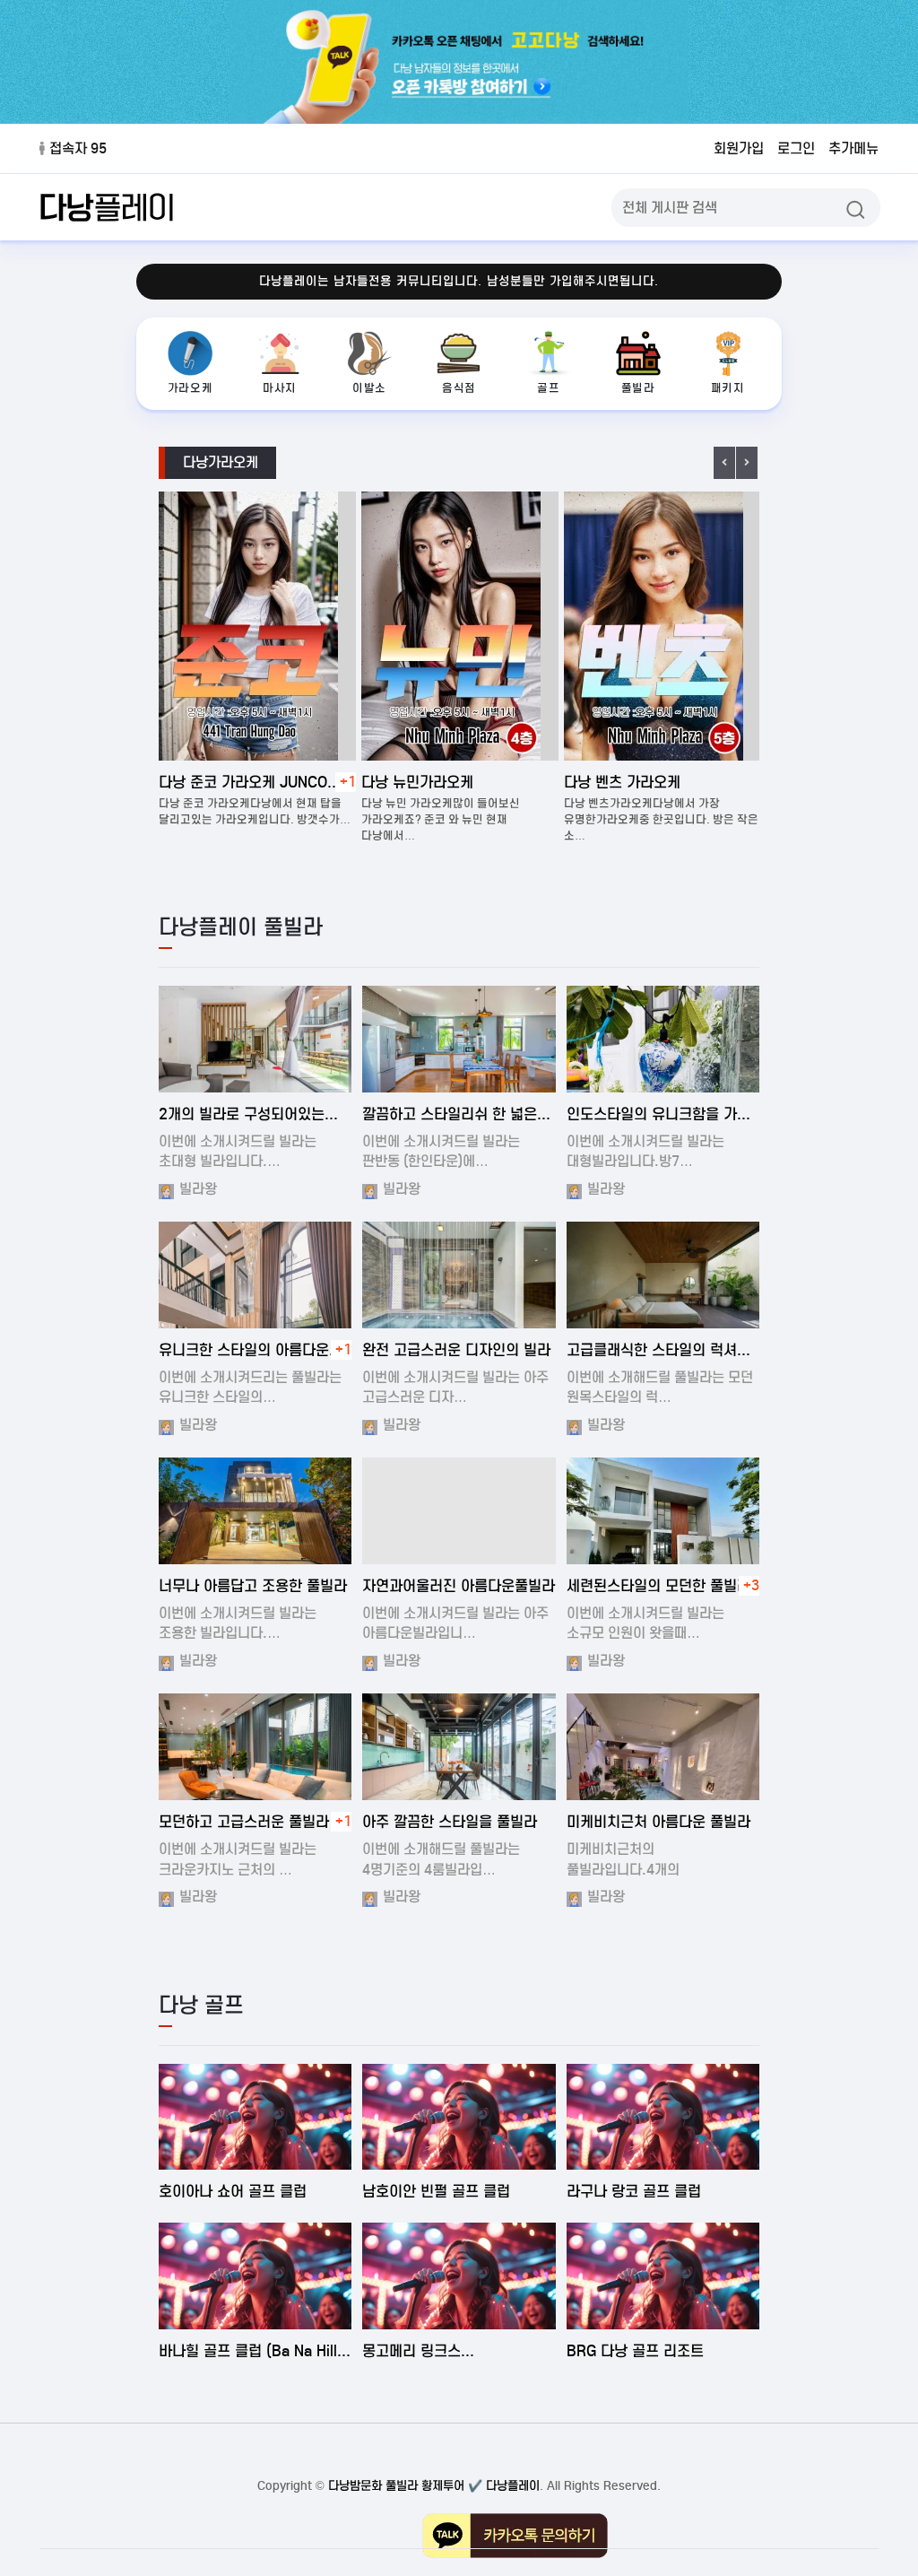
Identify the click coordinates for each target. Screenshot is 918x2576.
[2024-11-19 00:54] (255, 1039)
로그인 (796, 148)
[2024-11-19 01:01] (459, 1746)
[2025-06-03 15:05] (663, 2117)
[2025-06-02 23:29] (663, 2276)
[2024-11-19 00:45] (255, 1275)
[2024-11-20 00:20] (255, 1746)
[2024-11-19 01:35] (663, 1039)
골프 (548, 388)
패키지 (728, 388)
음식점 (459, 388)
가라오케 (190, 388)
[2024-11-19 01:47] (255, 1510)
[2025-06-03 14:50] (459, 2276)
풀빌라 (638, 388)
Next (747, 463)
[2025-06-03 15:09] (459, 2117)
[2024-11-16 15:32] (663, 1746)
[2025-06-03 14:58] (255, 2276)
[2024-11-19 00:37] (663, 1275)
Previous (724, 463)
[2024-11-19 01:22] (663, 1510)
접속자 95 (78, 148)
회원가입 (739, 148)
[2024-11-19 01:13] (459, 1275)
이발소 (369, 388)
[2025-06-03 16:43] (255, 2117)
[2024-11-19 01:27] (459, 1039)
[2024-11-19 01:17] (459, 1510)
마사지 (280, 388)
